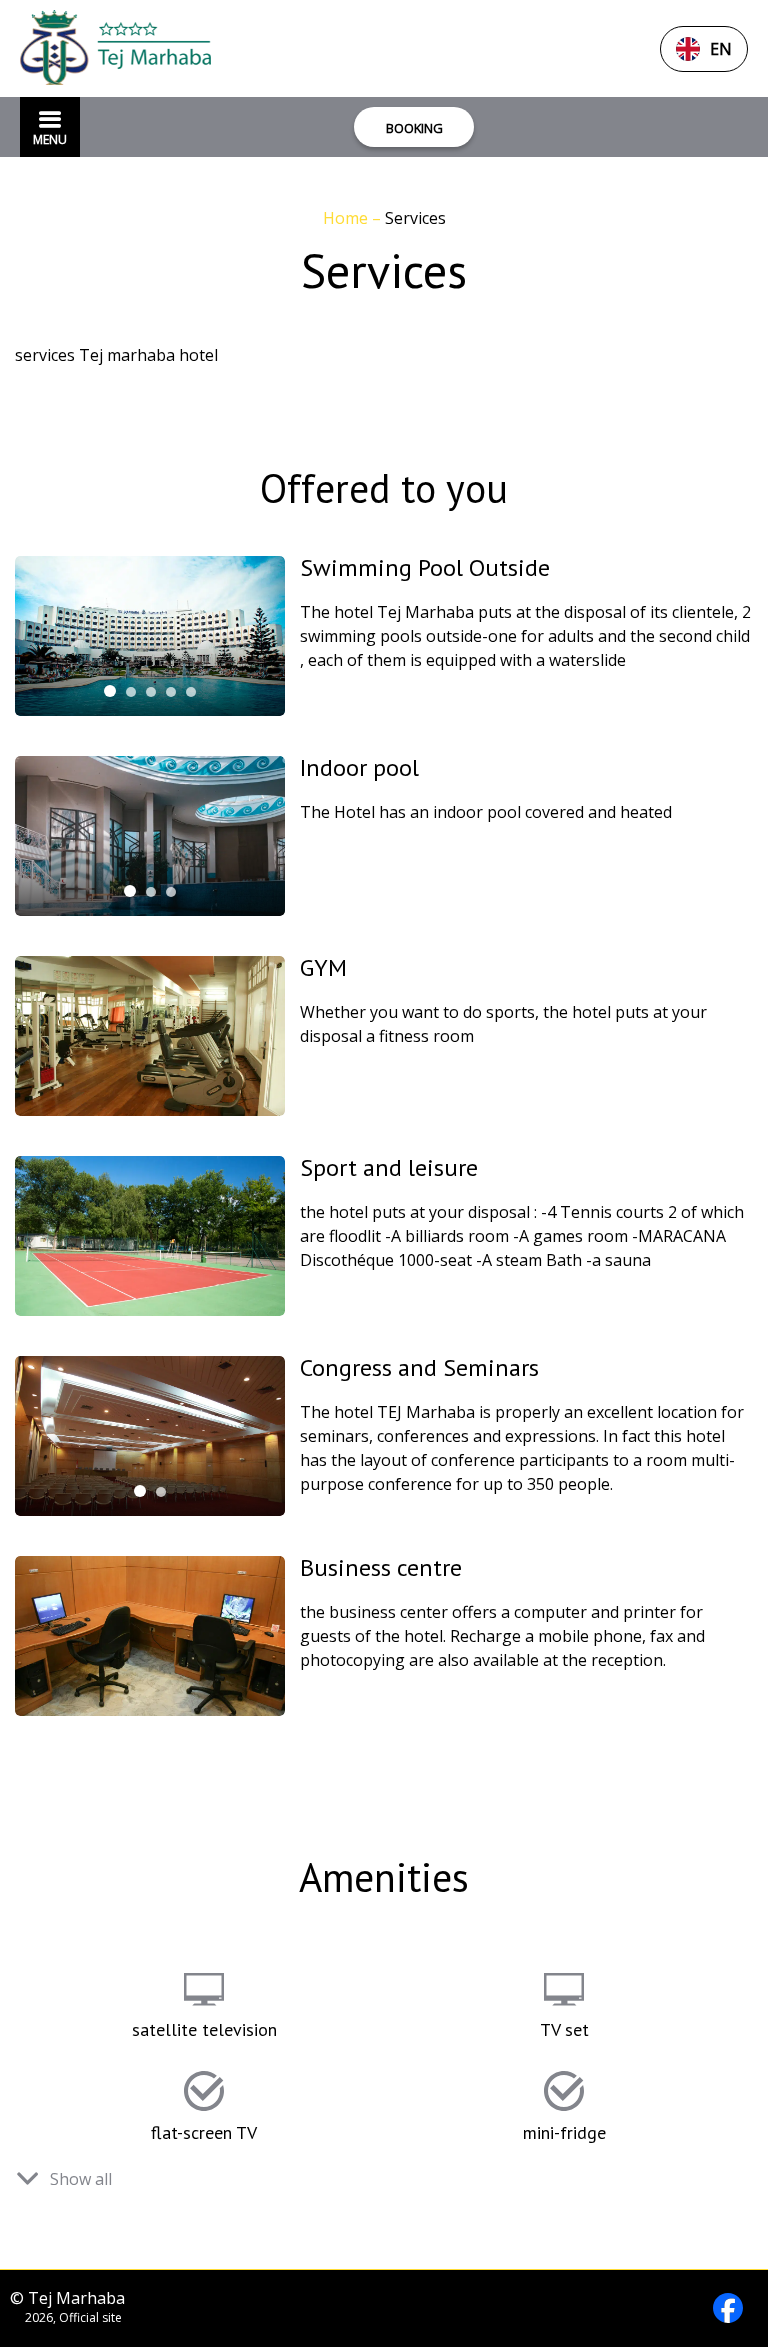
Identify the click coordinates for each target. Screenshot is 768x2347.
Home (347, 218)
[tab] (110, 691)
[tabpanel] (150, 636)
